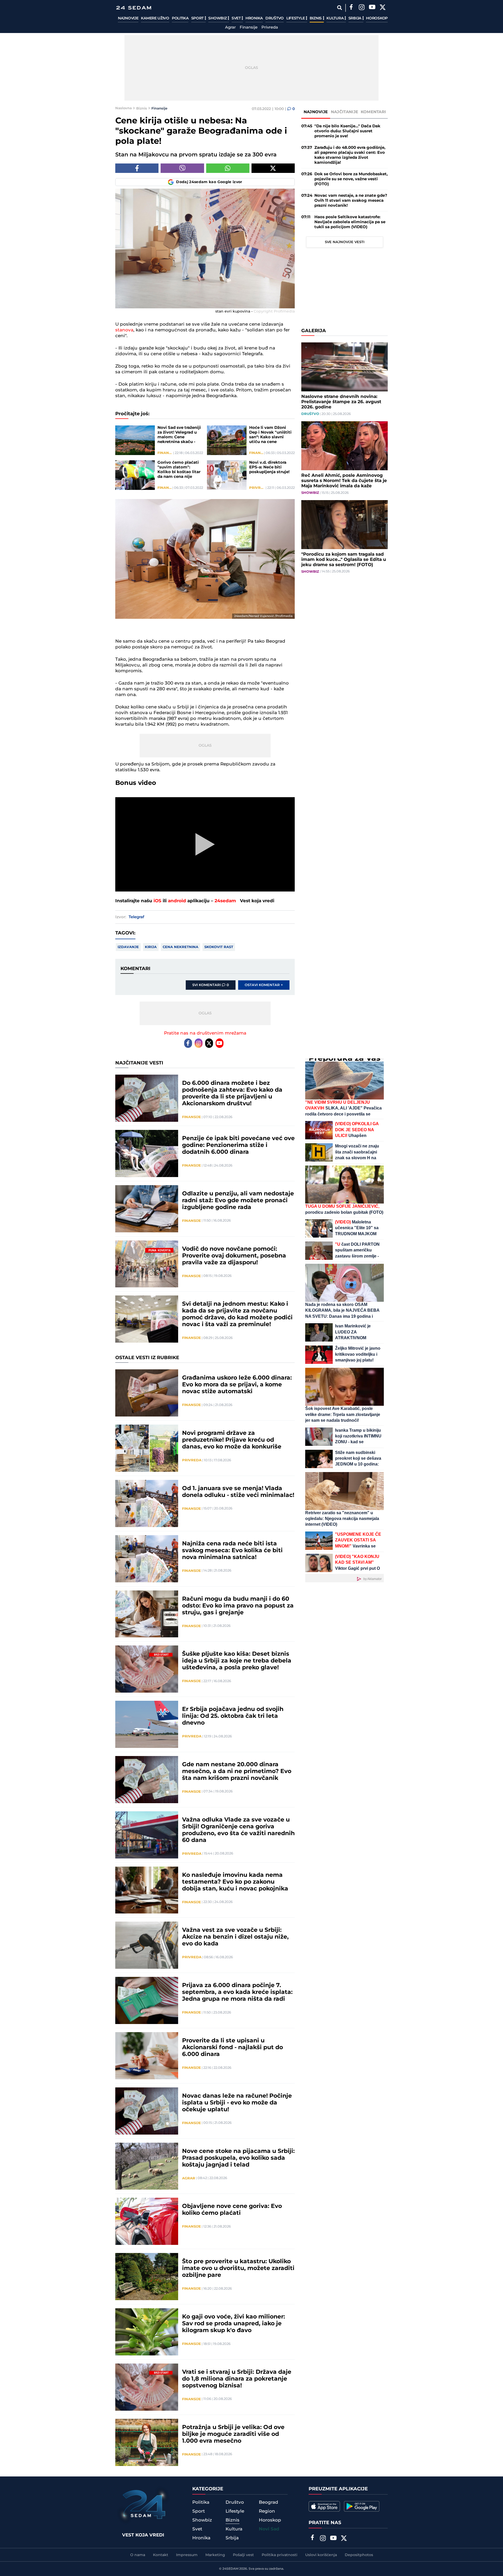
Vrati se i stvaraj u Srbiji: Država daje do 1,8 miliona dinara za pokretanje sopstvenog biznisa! (237, 2379)
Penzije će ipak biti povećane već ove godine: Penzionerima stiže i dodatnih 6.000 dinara (238, 1145)
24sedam (225, 901)
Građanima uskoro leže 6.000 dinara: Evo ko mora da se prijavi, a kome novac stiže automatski (237, 1385)
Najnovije (128, 18)
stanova (124, 330)
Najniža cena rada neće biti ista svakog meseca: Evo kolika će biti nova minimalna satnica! (232, 1551)
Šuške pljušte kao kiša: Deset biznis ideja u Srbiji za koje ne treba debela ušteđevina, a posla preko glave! (237, 1661)
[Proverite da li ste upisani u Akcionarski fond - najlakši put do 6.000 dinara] (147, 2056)
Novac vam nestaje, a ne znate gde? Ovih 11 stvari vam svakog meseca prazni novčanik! (351, 201)
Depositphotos (359, 2555)
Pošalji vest (243, 2555)
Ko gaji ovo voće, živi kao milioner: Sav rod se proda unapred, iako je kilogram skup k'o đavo (234, 2324)
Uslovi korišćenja (321, 2555)
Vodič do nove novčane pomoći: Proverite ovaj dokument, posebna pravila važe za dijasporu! (234, 1256)
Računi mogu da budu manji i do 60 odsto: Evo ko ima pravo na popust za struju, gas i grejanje (238, 1606)
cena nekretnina (181, 947)
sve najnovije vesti (345, 242)
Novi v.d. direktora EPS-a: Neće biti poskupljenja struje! (269, 467)
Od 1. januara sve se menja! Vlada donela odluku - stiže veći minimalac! (238, 1492)
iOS (157, 901)
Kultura (335, 18)
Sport (198, 18)
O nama (138, 2555)
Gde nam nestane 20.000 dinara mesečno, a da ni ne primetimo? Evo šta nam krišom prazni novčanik (237, 1771)
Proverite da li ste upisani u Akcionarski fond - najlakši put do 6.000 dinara (233, 2048)
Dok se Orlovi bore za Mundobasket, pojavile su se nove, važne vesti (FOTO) (351, 179)
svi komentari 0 (211, 985)
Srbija (355, 18)
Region (267, 2511)
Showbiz (218, 18)
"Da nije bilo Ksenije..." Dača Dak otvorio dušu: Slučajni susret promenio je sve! (347, 131)
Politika (180, 18)
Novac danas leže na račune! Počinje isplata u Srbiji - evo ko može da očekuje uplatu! (237, 2103)
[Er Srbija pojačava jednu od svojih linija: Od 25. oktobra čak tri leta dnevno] (147, 1724)
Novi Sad (269, 2529)
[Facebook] (351, 8)
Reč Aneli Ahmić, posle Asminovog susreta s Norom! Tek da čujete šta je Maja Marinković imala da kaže (344, 481)
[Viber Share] (182, 168)
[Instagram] (362, 8)
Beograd (269, 2502)
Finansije (249, 28)
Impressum (187, 2555)
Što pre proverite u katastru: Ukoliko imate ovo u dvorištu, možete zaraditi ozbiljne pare (238, 2268)
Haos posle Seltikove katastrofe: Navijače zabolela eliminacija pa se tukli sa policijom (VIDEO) (350, 222)
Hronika (254, 18)
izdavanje (128, 947)
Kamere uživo (155, 18)
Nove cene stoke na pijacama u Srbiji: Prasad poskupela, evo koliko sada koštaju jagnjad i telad (238, 2158)
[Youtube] (220, 1043)
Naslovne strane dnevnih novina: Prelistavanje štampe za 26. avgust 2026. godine (341, 402)
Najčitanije (345, 112)
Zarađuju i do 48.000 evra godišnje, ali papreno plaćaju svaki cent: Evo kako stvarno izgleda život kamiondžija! (350, 155)
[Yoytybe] (372, 8)
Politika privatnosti (280, 2555)
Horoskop (377, 18)
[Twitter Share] (273, 168)
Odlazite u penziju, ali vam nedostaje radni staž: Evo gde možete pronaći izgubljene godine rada (238, 1201)
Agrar (230, 28)
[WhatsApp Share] (228, 168)
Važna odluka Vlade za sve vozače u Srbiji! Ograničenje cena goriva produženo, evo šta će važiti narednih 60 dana (238, 1830)
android (177, 901)
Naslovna (124, 108)
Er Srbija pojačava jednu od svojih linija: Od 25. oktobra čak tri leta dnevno (233, 1716)
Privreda (270, 28)
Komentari (373, 112)
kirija (151, 947)
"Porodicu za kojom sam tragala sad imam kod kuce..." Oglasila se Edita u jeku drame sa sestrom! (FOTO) (344, 560)
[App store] (324, 2506)
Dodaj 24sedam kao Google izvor (209, 182)
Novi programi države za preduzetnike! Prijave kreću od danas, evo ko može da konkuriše (232, 1440)
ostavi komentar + (264, 985)
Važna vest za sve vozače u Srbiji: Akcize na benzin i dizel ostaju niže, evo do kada (235, 1937)
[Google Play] (362, 2506)
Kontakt (161, 2555)
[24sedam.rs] (134, 8)
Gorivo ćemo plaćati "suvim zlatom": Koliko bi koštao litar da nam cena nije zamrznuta (179, 470)
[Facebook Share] (137, 168)
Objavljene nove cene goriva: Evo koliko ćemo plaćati (232, 2210)
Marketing (215, 2555)
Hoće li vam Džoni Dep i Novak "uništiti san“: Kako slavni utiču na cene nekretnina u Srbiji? (270, 435)
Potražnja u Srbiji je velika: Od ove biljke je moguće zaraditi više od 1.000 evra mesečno (233, 2434)
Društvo (275, 18)
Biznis (316, 18)
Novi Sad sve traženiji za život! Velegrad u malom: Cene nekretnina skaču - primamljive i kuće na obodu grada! (180, 435)
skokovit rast (219, 947)
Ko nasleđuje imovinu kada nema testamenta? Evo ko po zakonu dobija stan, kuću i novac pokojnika (235, 1882)
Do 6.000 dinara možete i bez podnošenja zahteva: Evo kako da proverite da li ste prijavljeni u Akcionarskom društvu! (232, 1093)
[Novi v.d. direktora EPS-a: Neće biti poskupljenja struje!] (227, 475)
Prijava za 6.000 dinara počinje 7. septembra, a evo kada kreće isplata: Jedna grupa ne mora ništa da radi (237, 1992)
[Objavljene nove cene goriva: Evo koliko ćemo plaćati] (147, 2221)
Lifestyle (296, 18)
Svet (237, 18)
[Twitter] (382, 8)
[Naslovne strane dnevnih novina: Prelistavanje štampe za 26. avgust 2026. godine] (345, 367)
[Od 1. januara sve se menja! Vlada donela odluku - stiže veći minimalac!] (147, 1503)
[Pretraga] (339, 8)
